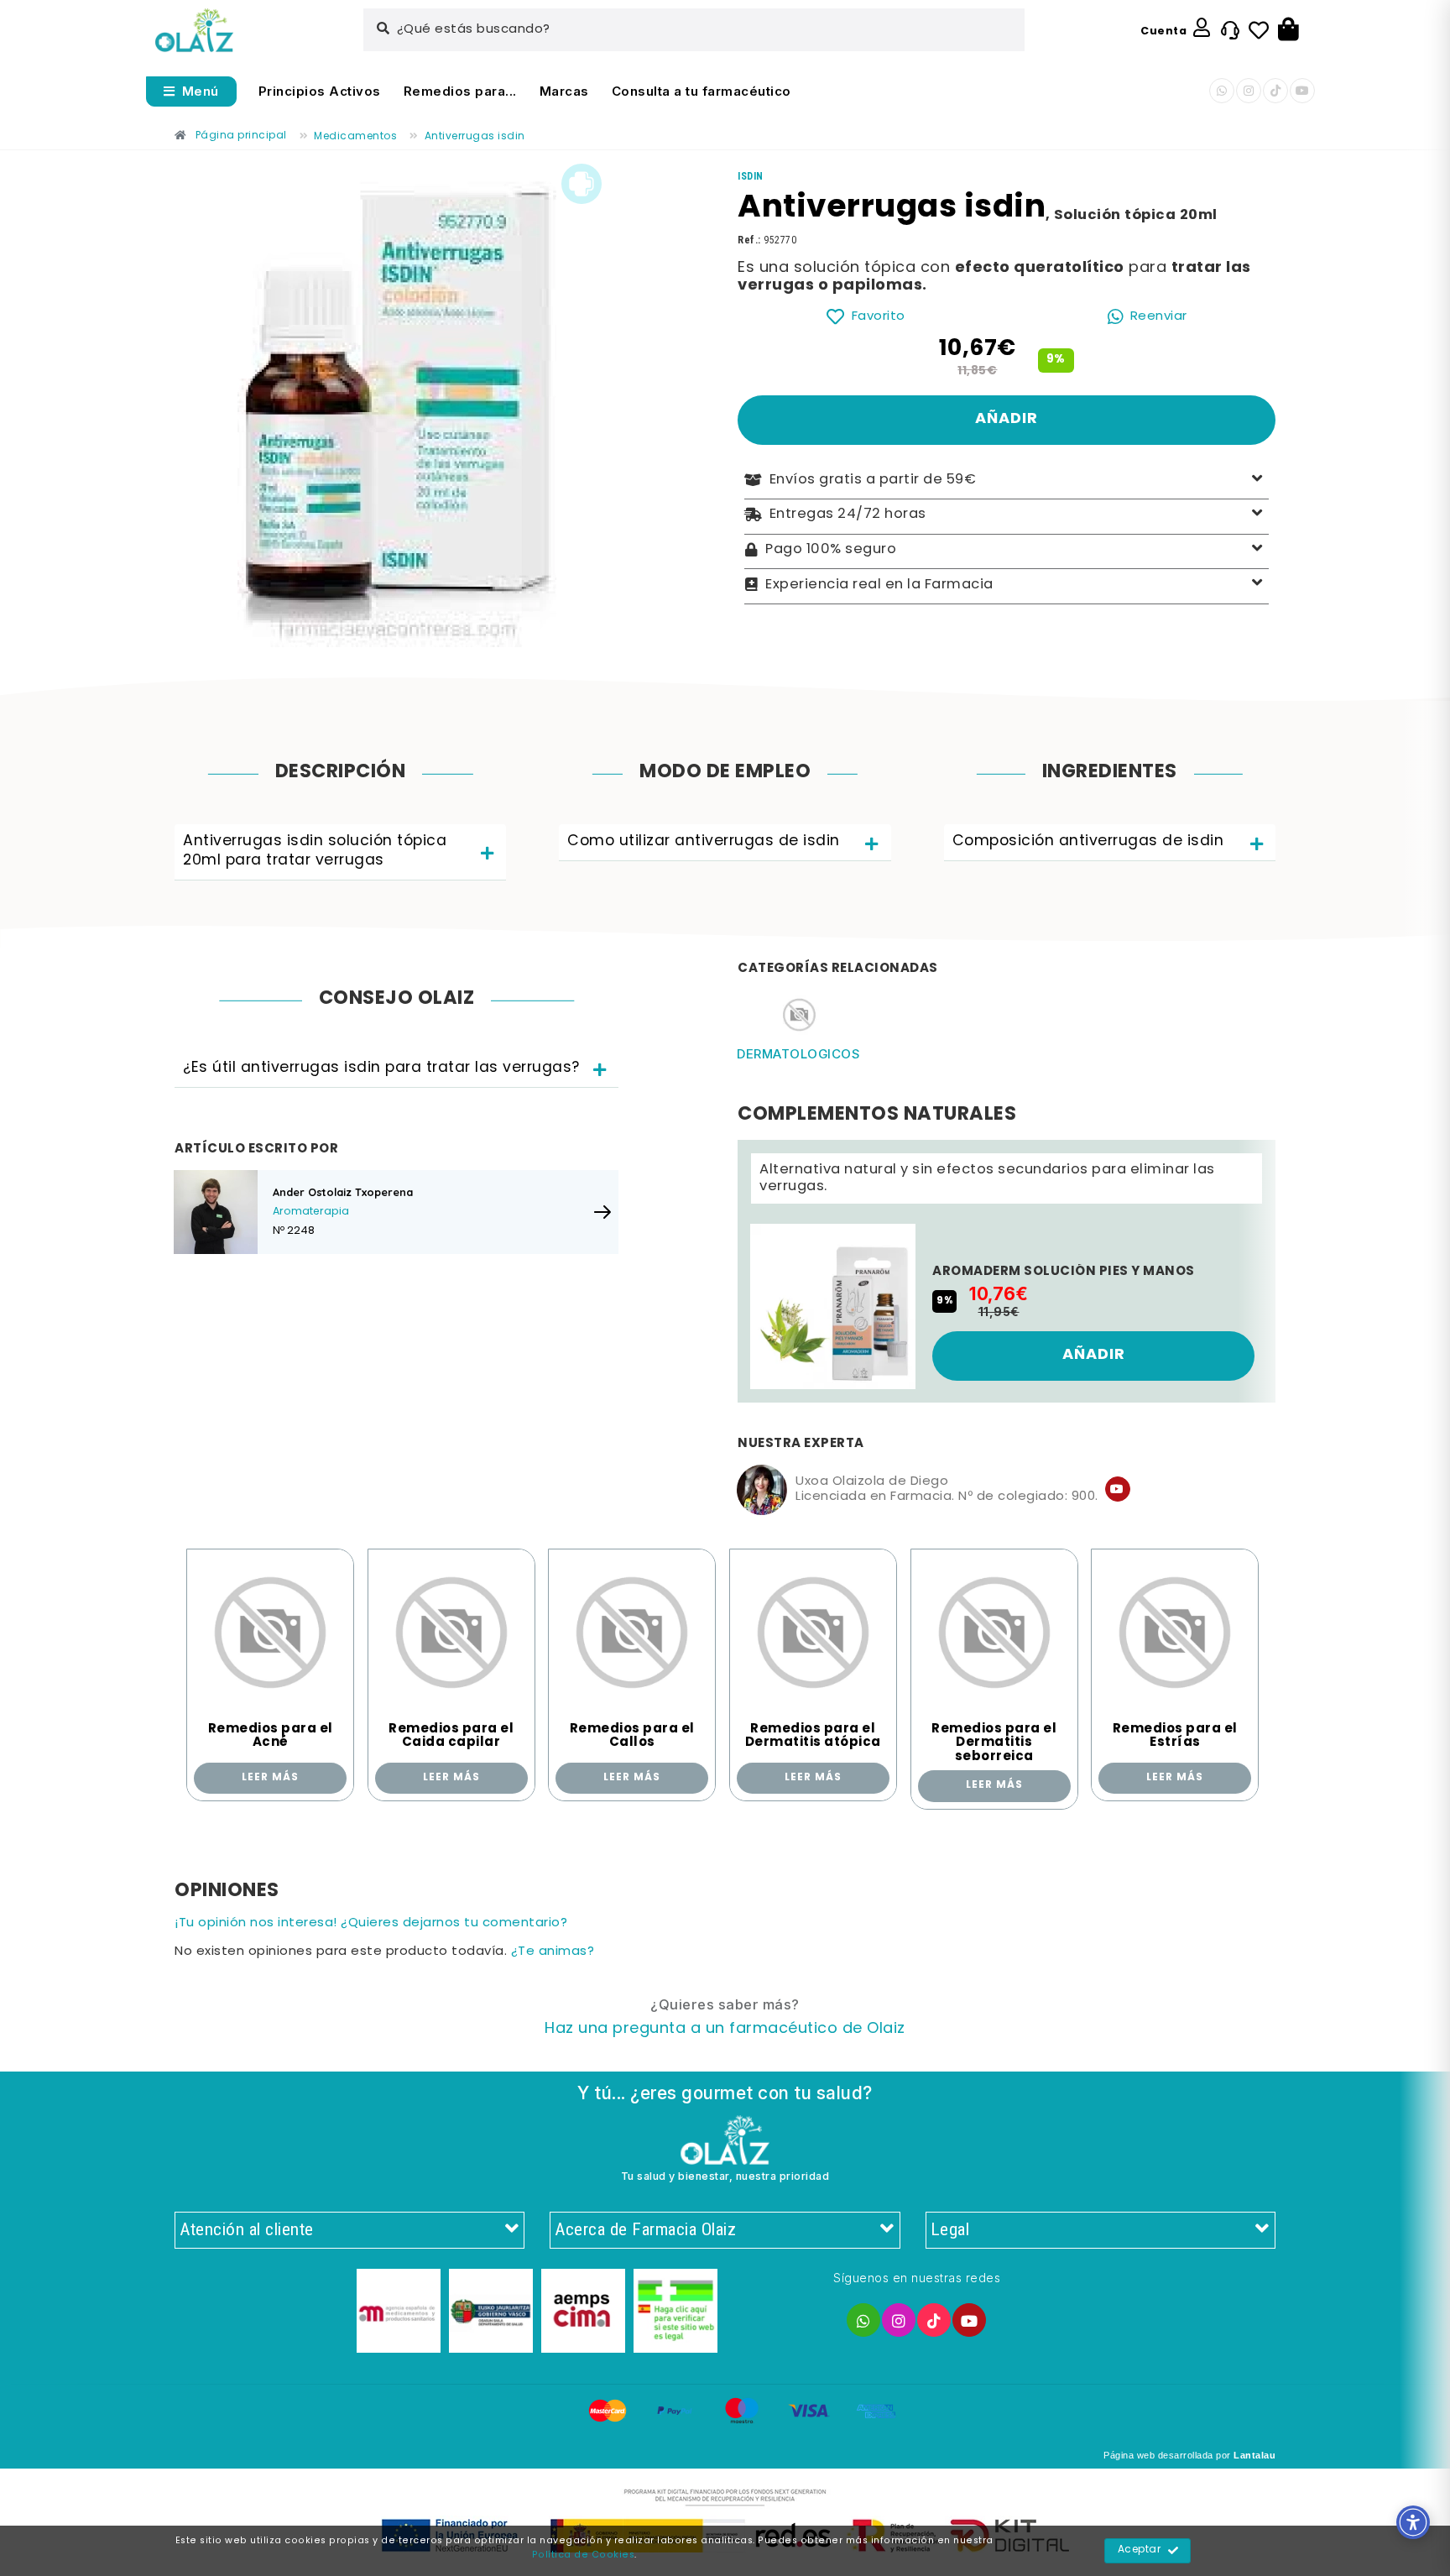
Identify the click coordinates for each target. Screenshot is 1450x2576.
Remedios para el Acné (271, 1736)
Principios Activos (320, 91)
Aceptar (1140, 2550)
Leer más (270, 1778)
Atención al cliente (247, 2229)
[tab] (340, 852)
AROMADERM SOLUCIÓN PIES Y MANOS (1064, 1272)
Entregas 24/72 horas (848, 515)
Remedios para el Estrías (1175, 1736)
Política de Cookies (584, 2555)
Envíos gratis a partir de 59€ (873, 480)
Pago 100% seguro (831, 550)
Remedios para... (460, 91)
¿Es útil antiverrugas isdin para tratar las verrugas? (381, 1068)
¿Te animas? (553, 1952)
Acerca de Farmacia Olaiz (645, 2229)
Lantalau (1254, 2455)
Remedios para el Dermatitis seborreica (994, 1743)
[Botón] (1288, 30)
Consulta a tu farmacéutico (702, 91)
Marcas (564, 91)
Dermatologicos (798, 1054)
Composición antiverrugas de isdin (1088, 841)
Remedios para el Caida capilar (451, 1736)
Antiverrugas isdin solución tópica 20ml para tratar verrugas (315, 851)
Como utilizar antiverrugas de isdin (704, 841)
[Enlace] (194, 31)
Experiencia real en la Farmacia (879, 584)
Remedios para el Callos (632, 1736)
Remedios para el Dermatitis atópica (813, 1736)
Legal (950, 2229)
